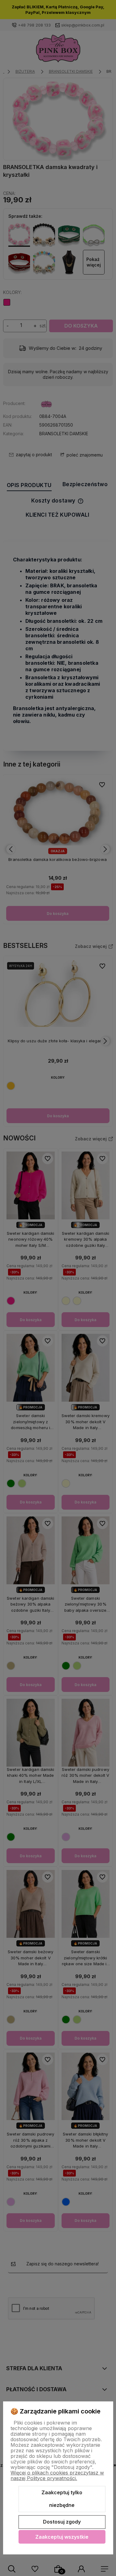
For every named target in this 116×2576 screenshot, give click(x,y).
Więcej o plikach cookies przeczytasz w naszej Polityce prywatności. (57, 2475)
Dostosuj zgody (62, 2522)
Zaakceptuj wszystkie (62, 2537)
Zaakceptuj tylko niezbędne (62, 2499)
